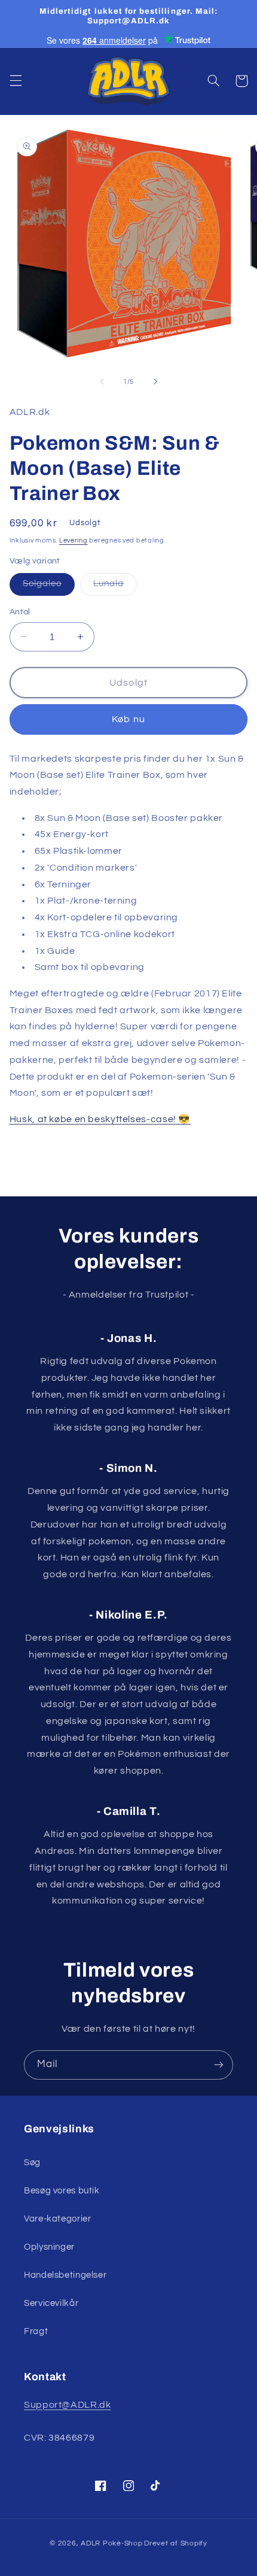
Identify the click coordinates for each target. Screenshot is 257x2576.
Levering (74, 540)
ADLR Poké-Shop (111, 2543)
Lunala (115, 587)
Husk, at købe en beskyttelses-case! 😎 (100, 1119)
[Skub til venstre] (102, 381)
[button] (16, 81)
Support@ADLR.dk (67, 2405)
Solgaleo (49, 587)
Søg (32, 2163)
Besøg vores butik (62, 2191)
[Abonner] (219, 2065)
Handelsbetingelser (65, 2275)
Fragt (36, 2331)
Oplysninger (49, 2247)
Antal (20, 612)
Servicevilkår (51, 2303)
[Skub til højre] (155, 381)
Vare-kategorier (57, 2219)
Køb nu (128, 719)
